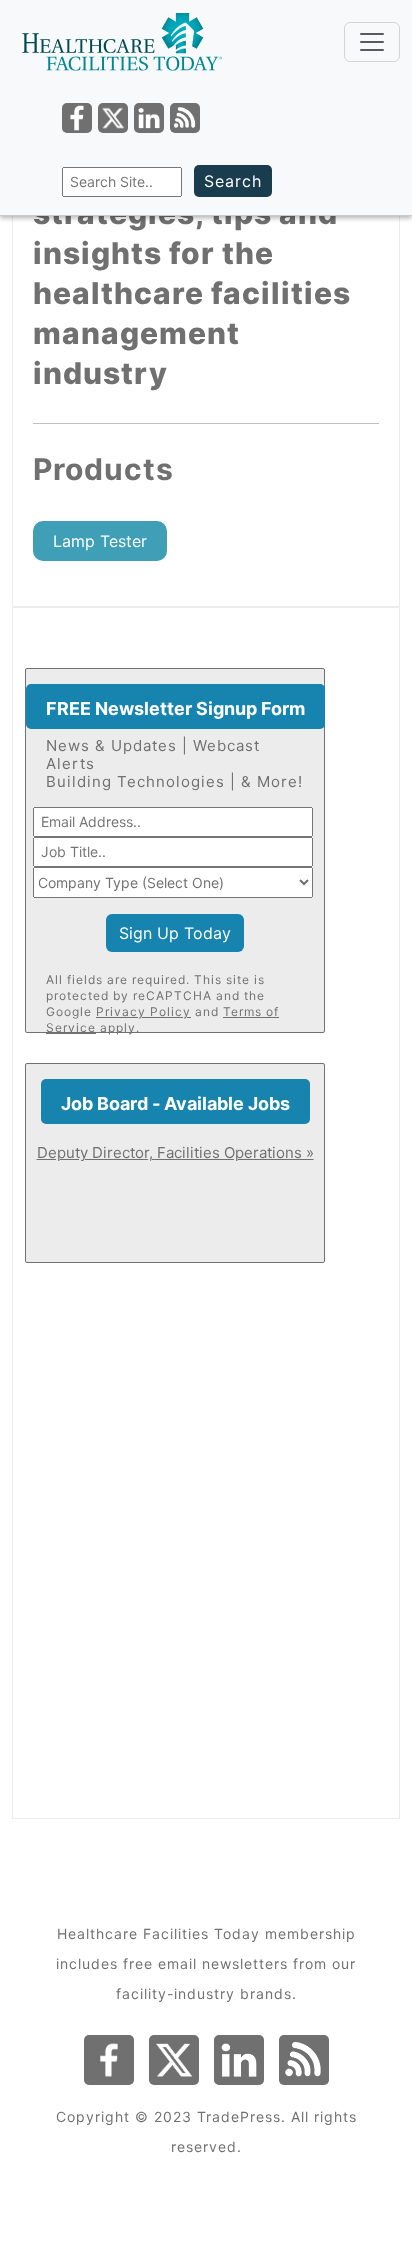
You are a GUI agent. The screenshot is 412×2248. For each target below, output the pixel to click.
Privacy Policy (143, 1011)
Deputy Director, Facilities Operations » (175, 1152)
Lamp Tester (100, 541)
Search (233, 181)
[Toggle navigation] (372, 42)
